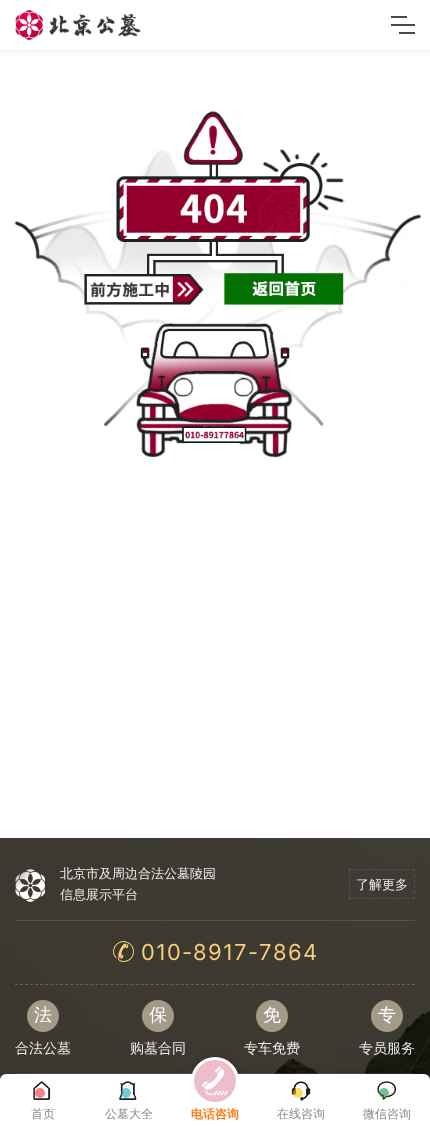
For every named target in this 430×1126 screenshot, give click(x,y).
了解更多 (382, 884)
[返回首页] (283, 287)
